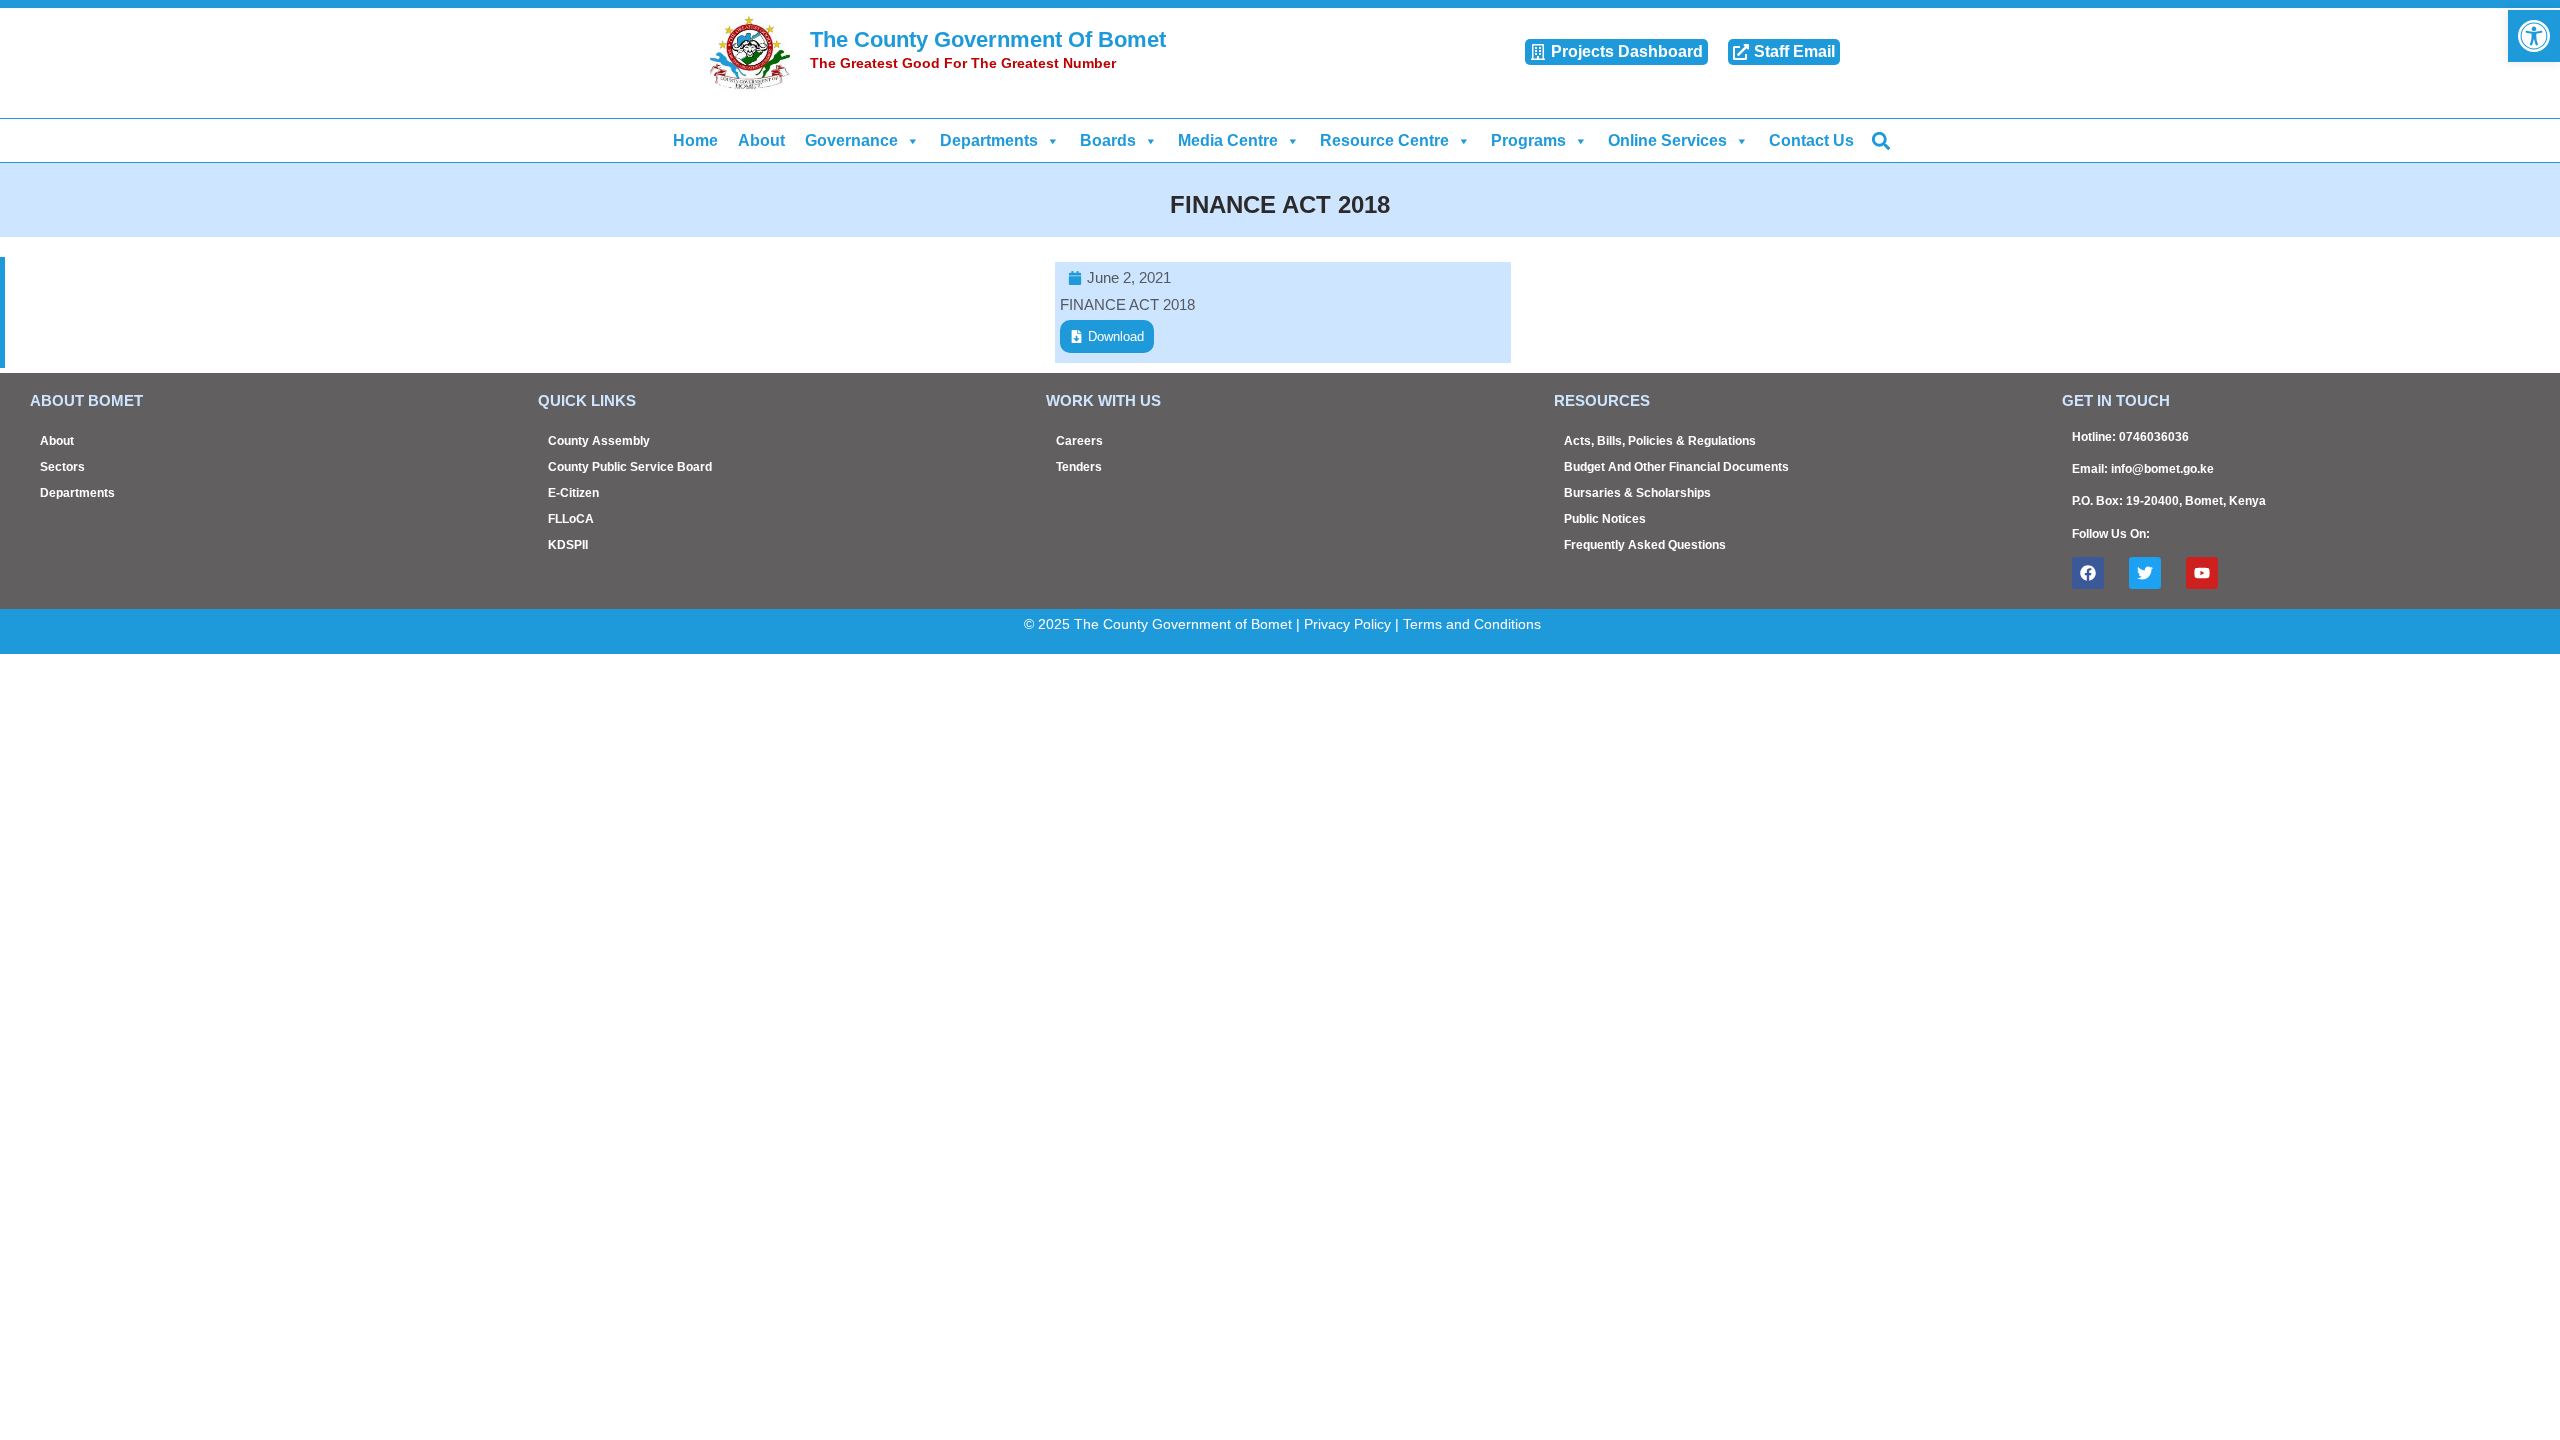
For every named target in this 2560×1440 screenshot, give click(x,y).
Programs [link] (1528, 140)
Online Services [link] (1667, 140)
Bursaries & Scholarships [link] (1637, 493)
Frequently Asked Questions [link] (1645, 545)
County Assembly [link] (599, 441)
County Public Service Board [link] (630, 467)
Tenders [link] (1079, 467)
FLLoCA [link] (571, 519)
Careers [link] (1079, 441)
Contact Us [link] (1811, 140)
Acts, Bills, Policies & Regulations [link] (1660, 441)
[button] (1880, 140)
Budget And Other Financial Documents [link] (1676, 467)
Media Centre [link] (1228, 140)
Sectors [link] (62, 467)
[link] (2534, 36)
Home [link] (695, 140)
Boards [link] (1108, 140)
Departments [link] (989, 140)
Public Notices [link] (1605, 519)
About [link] (761, 140)
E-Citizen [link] (573, 493)
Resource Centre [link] (1384, 140)
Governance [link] (851, 140)
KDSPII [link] (568, 545)
